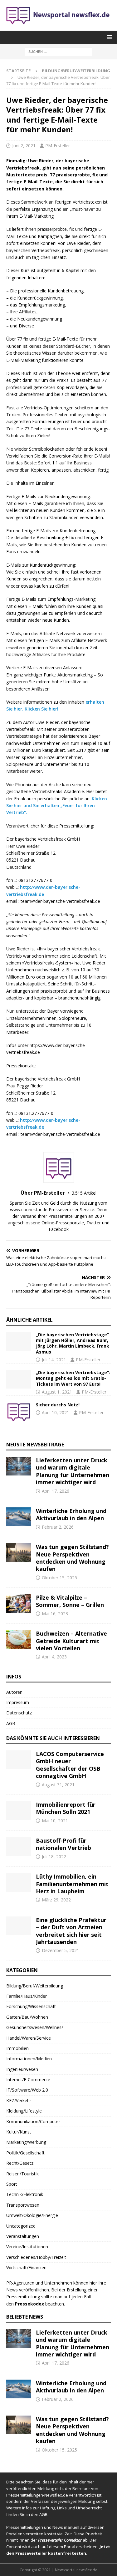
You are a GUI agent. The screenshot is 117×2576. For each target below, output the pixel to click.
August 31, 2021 (58, 1785)
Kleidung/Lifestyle (24, 2111)
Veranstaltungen (23, 2236)
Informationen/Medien (29, 2059)
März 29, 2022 (56, 1900)
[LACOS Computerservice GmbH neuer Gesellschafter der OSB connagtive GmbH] (19, 1760)
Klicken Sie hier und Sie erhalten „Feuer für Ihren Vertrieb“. (57, 806)
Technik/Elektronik (25, 2194)
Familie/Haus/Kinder (27, 1996)
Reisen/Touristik (22, 2174)
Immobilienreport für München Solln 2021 (66, 1808)
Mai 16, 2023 (55, 1614)
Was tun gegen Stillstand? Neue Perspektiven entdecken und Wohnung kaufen (72, 1558)
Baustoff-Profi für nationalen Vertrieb (63, 1844)
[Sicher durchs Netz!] (19, 1411)
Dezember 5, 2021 (61, 1950)
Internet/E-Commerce (28, 2080)
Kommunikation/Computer (33, 2121)
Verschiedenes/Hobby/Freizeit (36, 2257)
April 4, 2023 (54, 1657)
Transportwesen (23, 2205)
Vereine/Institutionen (27, 2247)
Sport (12, 2184)
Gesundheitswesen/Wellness (35, 2027)
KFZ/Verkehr (19, 2100)
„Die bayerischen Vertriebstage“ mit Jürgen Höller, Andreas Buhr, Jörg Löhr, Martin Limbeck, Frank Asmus (73, 1343)
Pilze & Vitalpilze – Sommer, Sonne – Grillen (70, 1601)
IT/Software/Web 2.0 (27, 2090)
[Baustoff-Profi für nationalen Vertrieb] (19, 1846)
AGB (11, 1723)
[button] (108, 37)
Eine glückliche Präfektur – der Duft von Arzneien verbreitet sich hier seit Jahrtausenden (71, 1931)
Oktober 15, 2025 (59, 1578)
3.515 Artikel (84, 1193)
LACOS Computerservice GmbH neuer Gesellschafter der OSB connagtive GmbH (70, 1765)
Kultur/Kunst (19, 2132)
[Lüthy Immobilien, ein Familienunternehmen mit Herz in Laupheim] (19, 1882)
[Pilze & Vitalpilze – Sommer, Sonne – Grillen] (19, 1603)
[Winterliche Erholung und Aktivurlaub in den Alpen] (19, 1517)
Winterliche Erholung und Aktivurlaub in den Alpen (71, 1514)
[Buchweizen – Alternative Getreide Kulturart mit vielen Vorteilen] (19, 1639)
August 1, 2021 (57, 1392)
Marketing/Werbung (26, 2142)
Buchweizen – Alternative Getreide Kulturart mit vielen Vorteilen (71, 1641)
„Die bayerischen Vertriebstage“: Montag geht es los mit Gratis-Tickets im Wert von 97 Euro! (73, 1378)
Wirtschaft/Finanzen (26, 2267)
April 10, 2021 (56, 1412)
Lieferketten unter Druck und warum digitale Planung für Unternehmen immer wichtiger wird (73, 1471)
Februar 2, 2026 (58, 1527)
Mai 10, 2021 (55, 1821)
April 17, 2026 (56, 1491)
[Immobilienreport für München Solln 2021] (19, 1810)
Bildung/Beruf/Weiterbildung (35, 1986)
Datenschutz (19, 1713)
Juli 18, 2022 (54, 1857)
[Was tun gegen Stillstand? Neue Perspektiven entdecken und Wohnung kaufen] (19, 1553)
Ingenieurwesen (22, 2069)
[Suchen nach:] (58, 51)
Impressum (18, 1702)
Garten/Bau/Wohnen (27, 2017)
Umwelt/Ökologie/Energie (32, 2215)
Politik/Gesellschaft (25, 2153)
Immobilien (17, 2048)
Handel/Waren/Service (29, 2038)
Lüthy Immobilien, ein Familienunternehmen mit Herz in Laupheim (72, 1884)
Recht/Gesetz (20, 2163)
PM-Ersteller (58, 146)
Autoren (14, 1692)
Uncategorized (21, 2226)
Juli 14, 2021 (54, 1360)
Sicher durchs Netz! (58, 1405)
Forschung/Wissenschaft (31, 2006)
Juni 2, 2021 (24, 146)
